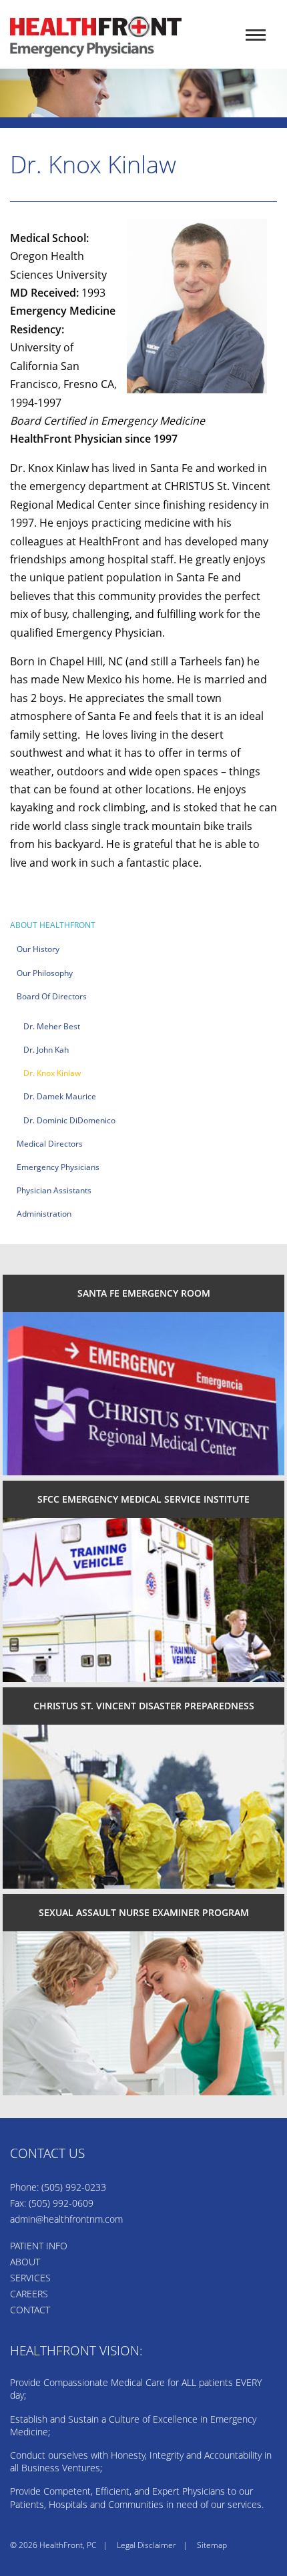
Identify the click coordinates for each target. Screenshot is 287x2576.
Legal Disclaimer (147, 2545)
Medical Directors (50, 1144)
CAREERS (29, 2294)
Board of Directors (52, 996)
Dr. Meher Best (52, 1026)
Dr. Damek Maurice (60, 1096)
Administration (44, 1214)
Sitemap (212, 2545)
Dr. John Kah (46, 1050)
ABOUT (25, 2262)
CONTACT (30, 2310)
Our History (38, 949)
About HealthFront (53, 925)
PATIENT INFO (39, 2246)
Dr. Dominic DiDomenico (69, 1120)
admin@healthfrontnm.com (66, 2219)
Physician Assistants (54, 1190)
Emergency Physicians (58, 1167)
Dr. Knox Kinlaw (52, 1073)
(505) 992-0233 (74, 2187)
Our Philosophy (45, 973)
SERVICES (30, 2278)
